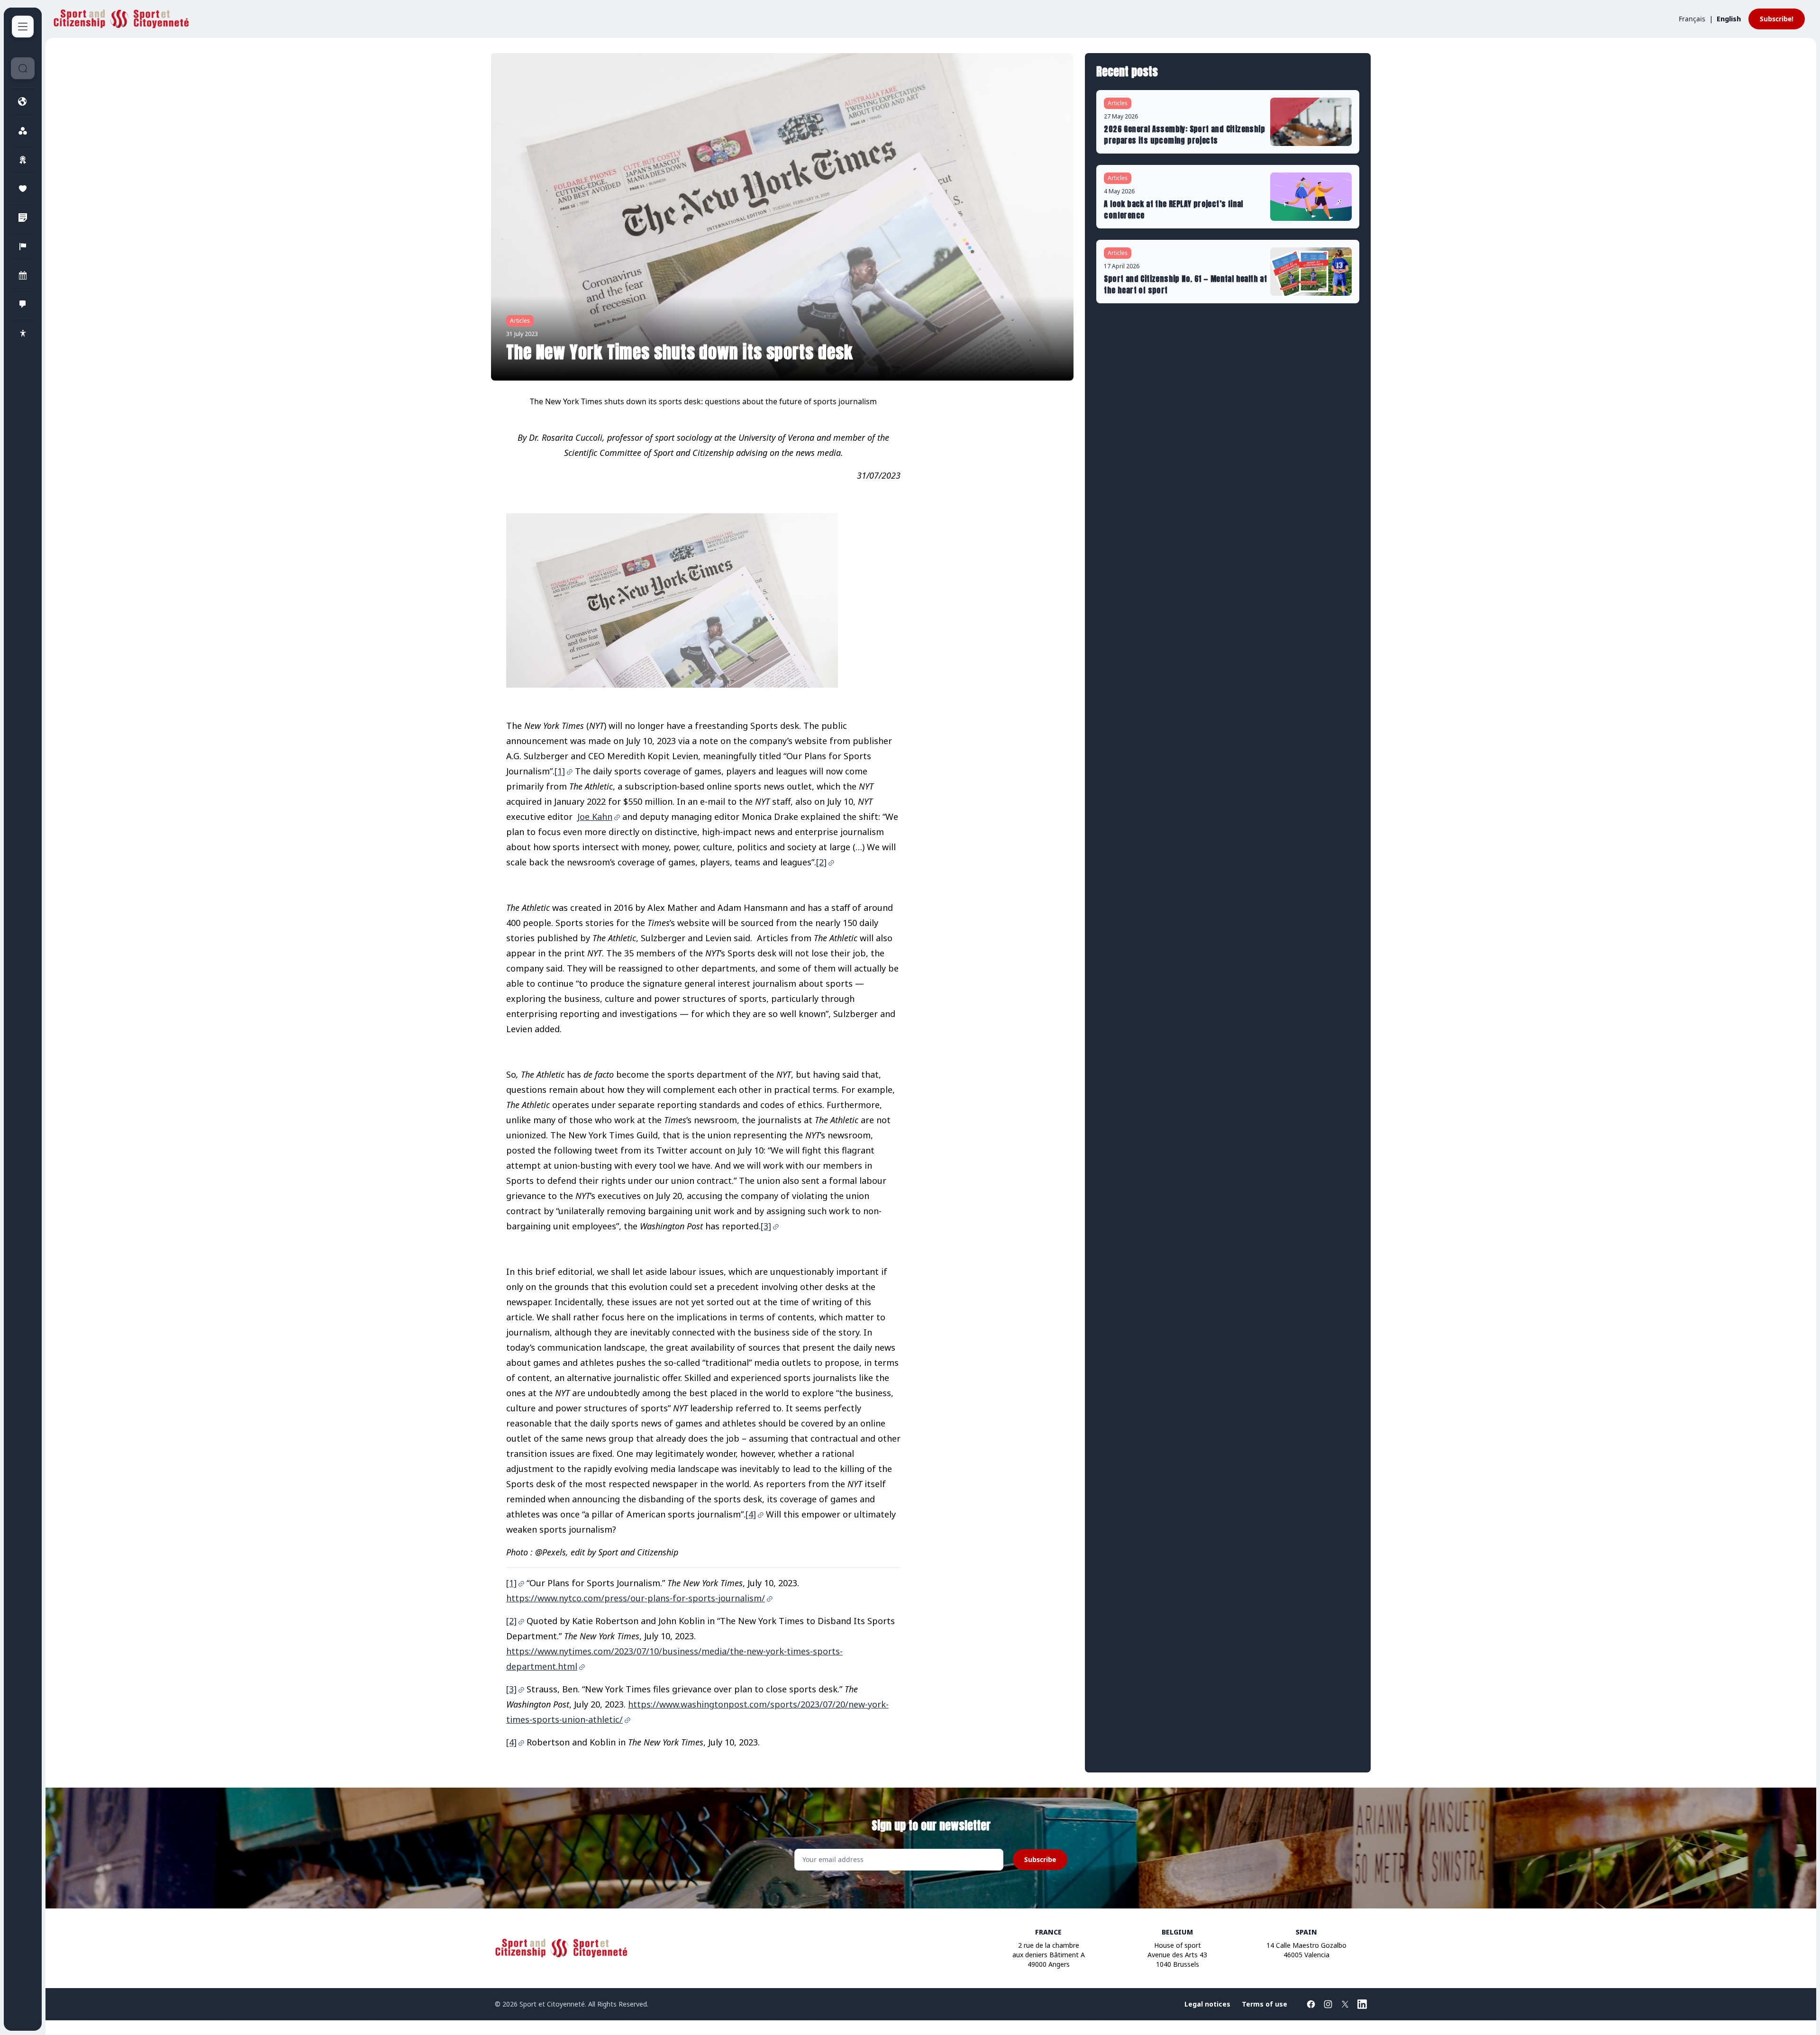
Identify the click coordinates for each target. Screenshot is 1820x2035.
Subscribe (1040, 1859)
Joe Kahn (595, 817)
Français (1692, 19)
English (1729, 19)
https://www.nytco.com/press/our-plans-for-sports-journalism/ (636, 1598)
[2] (821, 862)
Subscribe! (1777, 19)
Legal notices (1207, 2004)
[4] (751, 1514)
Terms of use (1265, 2004)
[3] (766, 1226)
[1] (560, 771)
